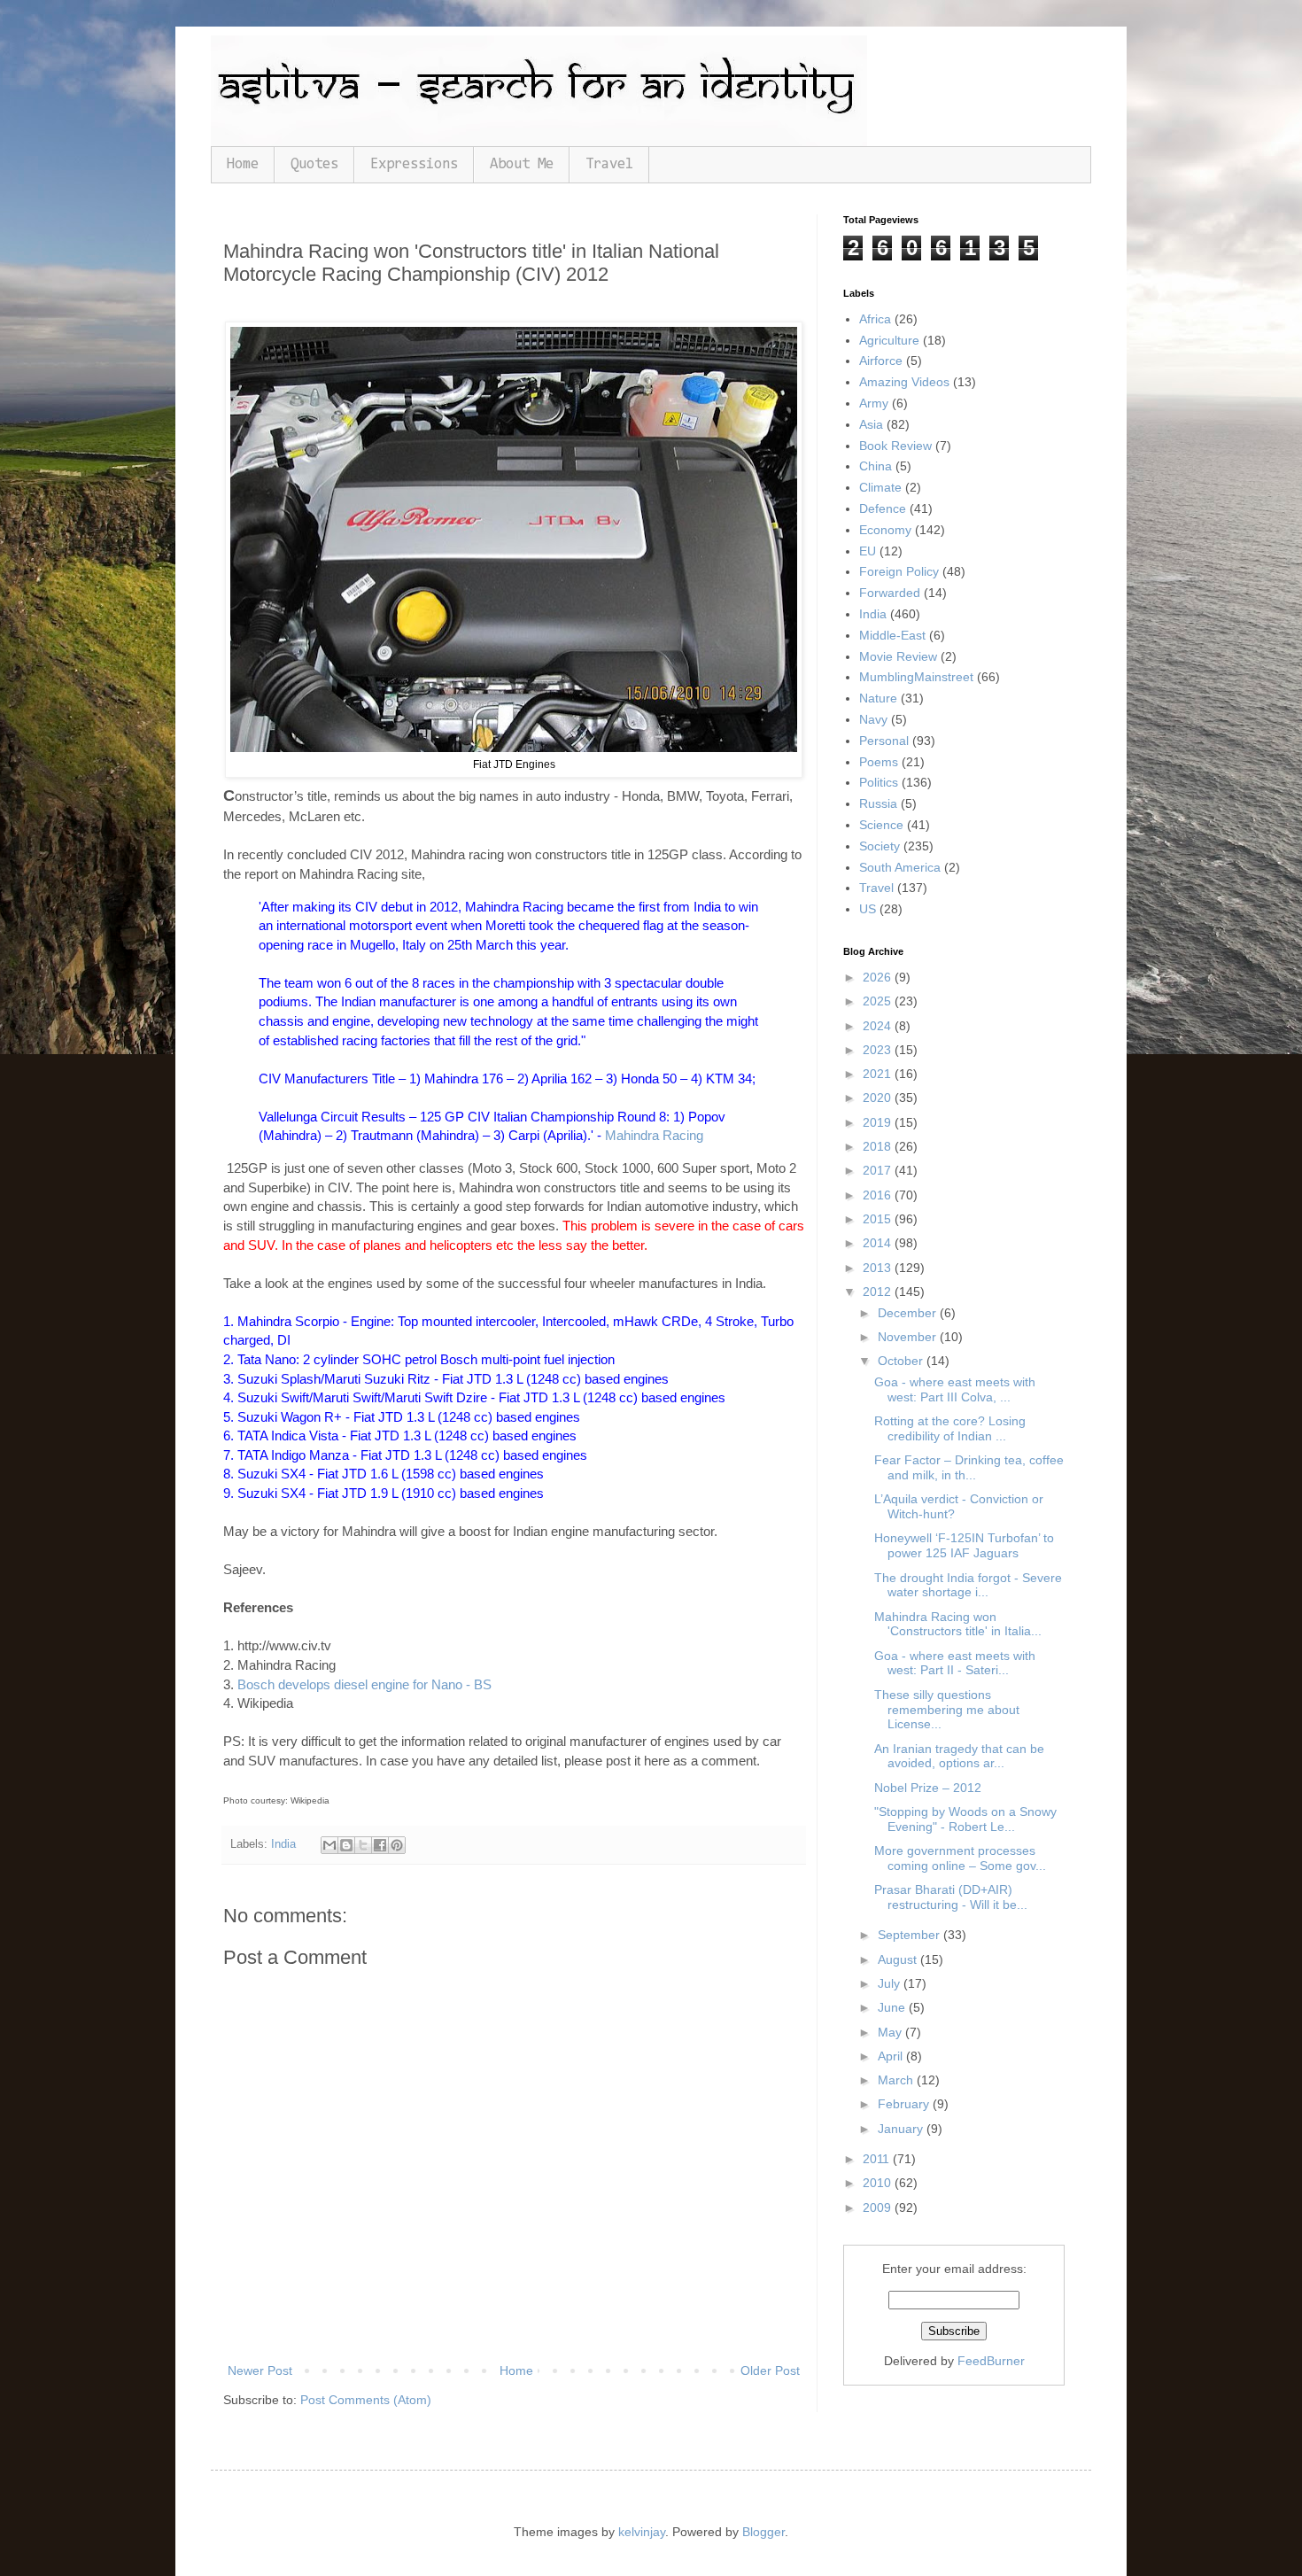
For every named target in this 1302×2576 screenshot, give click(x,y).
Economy (885, 530)
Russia (878, 803)
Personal (884, 741)
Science (881, 825)
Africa (875, 319)
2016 (879, 1195)
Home (243, 164)
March (897, 2080)
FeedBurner (991, 2361)
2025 (879, 1001)
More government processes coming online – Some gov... (960, 1858)
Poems (879, 762)
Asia (871, 424)
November (909, 1337)
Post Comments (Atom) (366, 2400)
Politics (879, 782)
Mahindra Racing (654, 1135)
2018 (879, 1146)
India (283, 1844)
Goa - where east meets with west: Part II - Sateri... (955, 1663)
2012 (879, 1292)
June (893, 2007)
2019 (879, 1122)
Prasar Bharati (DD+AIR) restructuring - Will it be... (951, 1897)
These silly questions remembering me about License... (947, 1710)
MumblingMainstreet (916, 677)
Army (874, 403)
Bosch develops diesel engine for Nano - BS (364, 1684)
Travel (609, 164)
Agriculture (889, 340)
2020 (879, 1098)
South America (900, 867)
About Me (522, 164)
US (868, 909)
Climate (880, 487)
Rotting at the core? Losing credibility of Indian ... (950, 1428)
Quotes (314, 164)
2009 (879, 2207)
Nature (878, 698)
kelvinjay (642, 2532)
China (876, 466)
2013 (879, 1268)
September (911, 1935)
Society (880, 846)
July (891, 1983)
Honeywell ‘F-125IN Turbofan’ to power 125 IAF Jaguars (964, 1545)
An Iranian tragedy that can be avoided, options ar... (959, 1756)
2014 (879, 1243)
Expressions (414, 164)
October (902, 1361)
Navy (873, 719)
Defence (883, 508)
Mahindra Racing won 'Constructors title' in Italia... (958, 1624)
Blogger (763, 2532)
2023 (879, 1050)
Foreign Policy (899, 571)
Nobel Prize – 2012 (928, 1788)
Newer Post (260, 2370)
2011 (878, 2159)
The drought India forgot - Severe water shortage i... (968, 1585)
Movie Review (898, 656)
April (892, 2056)
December (909, 1313)
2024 (879, 1026)
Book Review (895, 446)
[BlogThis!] (346, 1845)
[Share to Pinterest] (397, 1845)
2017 (879, 1170)
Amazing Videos (904, 382)
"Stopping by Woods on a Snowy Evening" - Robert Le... (965, 1819)
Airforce (881, 361)
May (891, 2032)
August (899, 1959)
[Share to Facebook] (380, 1845)
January (902, 2129)
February (905, 2104)
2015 (879, 1219)
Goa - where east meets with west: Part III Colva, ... (955, 1389)
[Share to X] (363, 1845)
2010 (879, 2183)
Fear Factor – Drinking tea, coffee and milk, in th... (969, 1467)
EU (868, 551)
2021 (879, 1074)
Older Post (770, 2370)
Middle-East (892, 635)
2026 (879, 977)
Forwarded (890, 593)
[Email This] (329, 1845)
